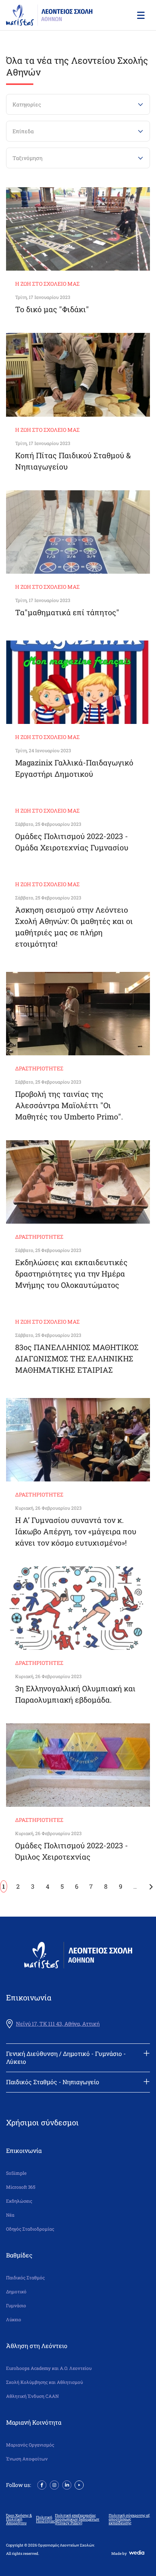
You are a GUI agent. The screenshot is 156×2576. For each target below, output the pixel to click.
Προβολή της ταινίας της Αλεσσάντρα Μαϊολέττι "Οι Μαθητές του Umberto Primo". (69, 1105)
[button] (140, 15)
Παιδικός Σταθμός (25, 2278)
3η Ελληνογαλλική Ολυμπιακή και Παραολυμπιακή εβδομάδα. (75, 1694)
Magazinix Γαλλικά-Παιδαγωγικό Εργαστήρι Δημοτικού (74, 768)
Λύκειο (14, 2320)
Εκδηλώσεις (19, 2201)
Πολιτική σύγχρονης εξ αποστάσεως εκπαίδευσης (129, 2519)
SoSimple (16, 2173)
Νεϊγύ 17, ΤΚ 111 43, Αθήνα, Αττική (58, 2024)
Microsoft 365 (21, 2187)
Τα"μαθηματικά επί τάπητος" (67, 612)
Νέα (10, 2215)
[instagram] (54, 2484)
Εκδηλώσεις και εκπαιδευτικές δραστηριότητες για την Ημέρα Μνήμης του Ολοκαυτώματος (71, 1273)
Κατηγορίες (27, 104)
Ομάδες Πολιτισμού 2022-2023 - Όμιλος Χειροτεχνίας (72, 1851)
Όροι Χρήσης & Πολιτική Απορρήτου (19, 2519)
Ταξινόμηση (27, 158)
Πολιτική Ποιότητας (45, 2519)
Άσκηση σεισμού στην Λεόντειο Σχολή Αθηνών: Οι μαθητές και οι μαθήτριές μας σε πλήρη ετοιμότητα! (74, 927)
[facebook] (42, 2484)
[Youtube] (79, 2484)
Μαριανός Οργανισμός (30, 2445)
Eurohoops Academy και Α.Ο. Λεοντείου (49, 2368)
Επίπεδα (23, 131)
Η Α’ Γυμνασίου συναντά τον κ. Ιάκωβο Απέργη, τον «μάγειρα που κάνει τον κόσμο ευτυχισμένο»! (76, 1531)
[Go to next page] (151, 1886)
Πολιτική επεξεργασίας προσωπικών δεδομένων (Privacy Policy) (77, 2519)
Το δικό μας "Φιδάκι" (52, 309)
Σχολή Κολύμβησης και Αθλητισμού (44, 2382)
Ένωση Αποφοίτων (27, 2459)
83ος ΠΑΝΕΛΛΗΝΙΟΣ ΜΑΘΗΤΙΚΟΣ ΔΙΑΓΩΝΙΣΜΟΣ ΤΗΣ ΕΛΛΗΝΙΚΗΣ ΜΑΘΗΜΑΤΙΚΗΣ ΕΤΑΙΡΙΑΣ (77, 1358)
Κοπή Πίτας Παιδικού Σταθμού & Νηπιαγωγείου (73, 461)
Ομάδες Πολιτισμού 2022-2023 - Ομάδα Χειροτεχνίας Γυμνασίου (72, 842)
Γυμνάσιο (16, 2306)
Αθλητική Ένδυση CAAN (32, 2396)
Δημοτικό (16, 2292)
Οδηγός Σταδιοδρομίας (30, 2229)
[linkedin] (67, 2484)
